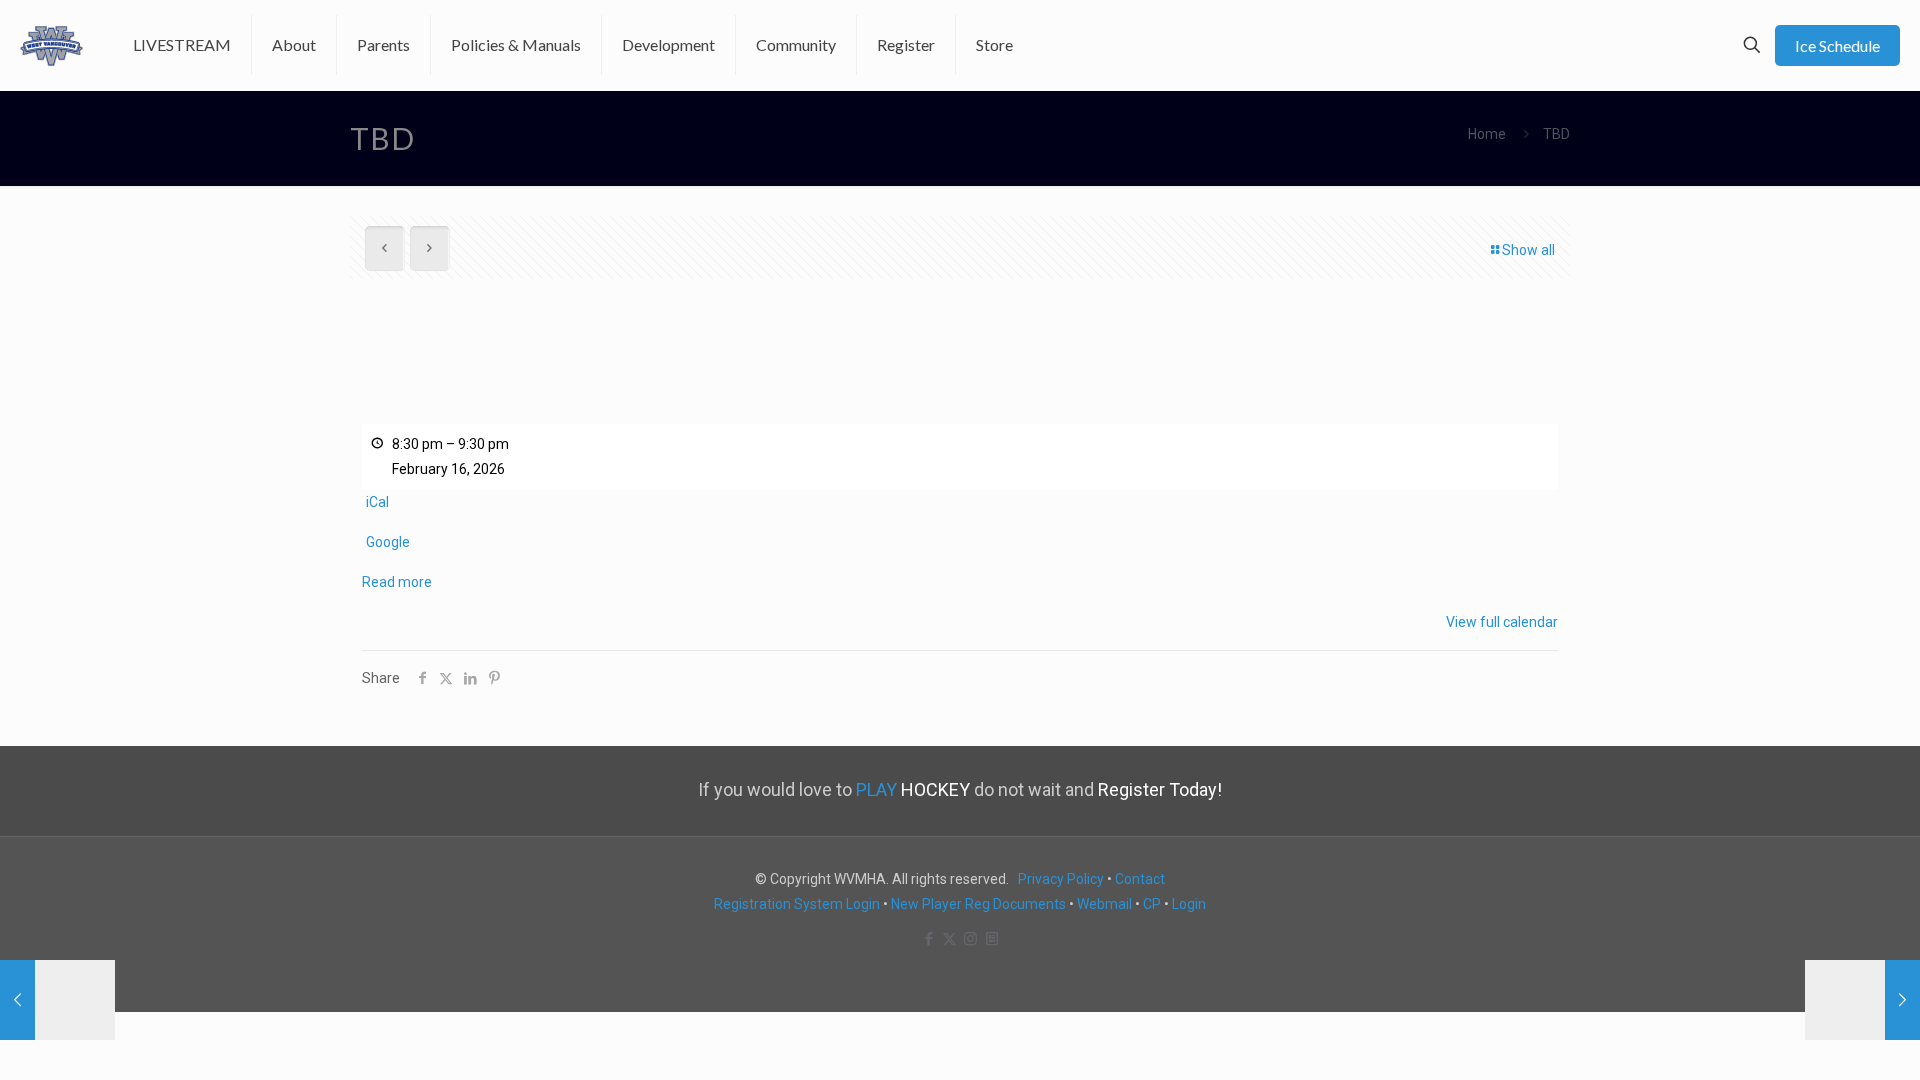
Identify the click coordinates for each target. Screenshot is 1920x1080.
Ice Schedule (1837, 45)
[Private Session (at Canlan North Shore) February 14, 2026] (57, 1000)
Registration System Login (797, 904)
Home (1487, 134)
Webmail (1104, 904)
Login (1189, 904)
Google (388, 542)
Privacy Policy (1061, 879)
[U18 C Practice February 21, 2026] (1862, 1000)
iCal (377, 502)
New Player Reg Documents (978, 904)
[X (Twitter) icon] (949, 939)
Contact (1140, 879)
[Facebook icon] (928, 939)
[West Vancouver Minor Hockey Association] (51, 45)
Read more (397, 582)
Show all (1528, 250)
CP (1152, 904)
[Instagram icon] (970, 939)
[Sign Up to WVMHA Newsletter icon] (991, 939)
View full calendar (1502, 622)
